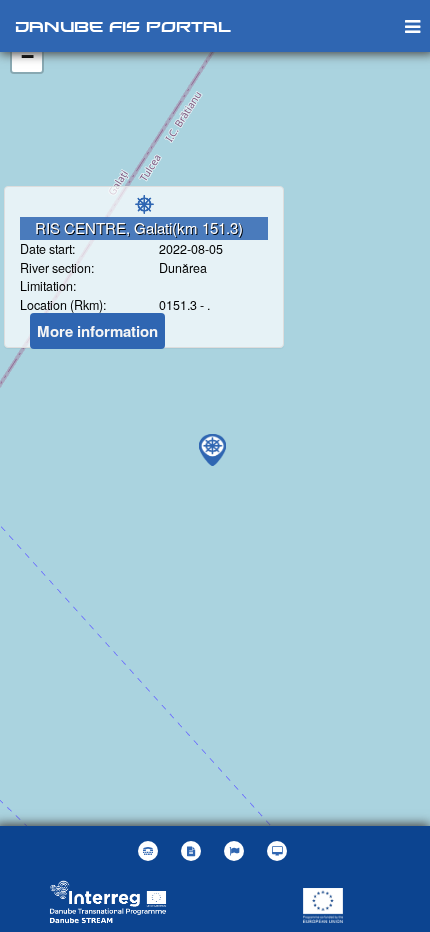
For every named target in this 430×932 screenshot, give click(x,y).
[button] (236, 851)
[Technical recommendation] (279, 851)
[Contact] (150, 851)
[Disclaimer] (193, 851)
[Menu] (412, 25)
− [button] (27, 56)
